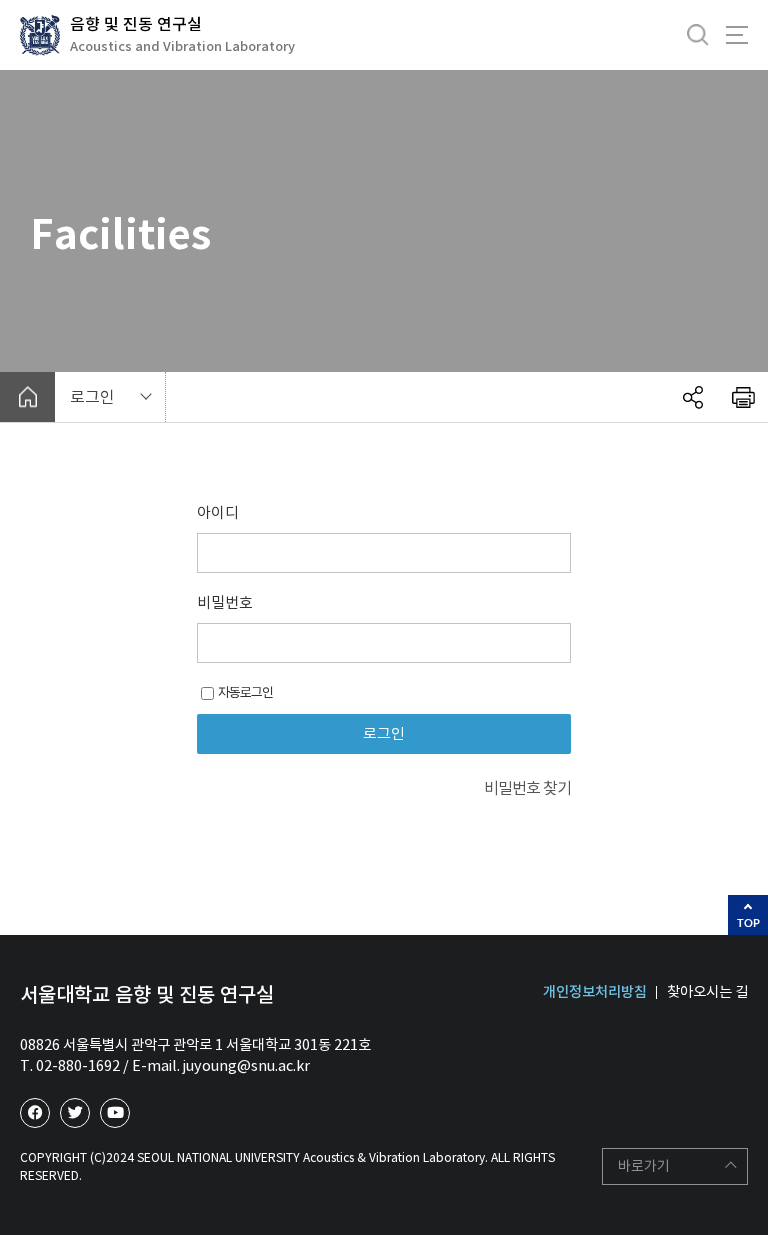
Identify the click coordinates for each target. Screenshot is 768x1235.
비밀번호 (225, 602)
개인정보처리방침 (595, 992)
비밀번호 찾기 (527, 788)
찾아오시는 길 (707, 992)
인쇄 (743, 397)
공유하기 (693, 397)
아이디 (218, 512)
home (27, 397)
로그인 (92, 397)
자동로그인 (245, 692)
